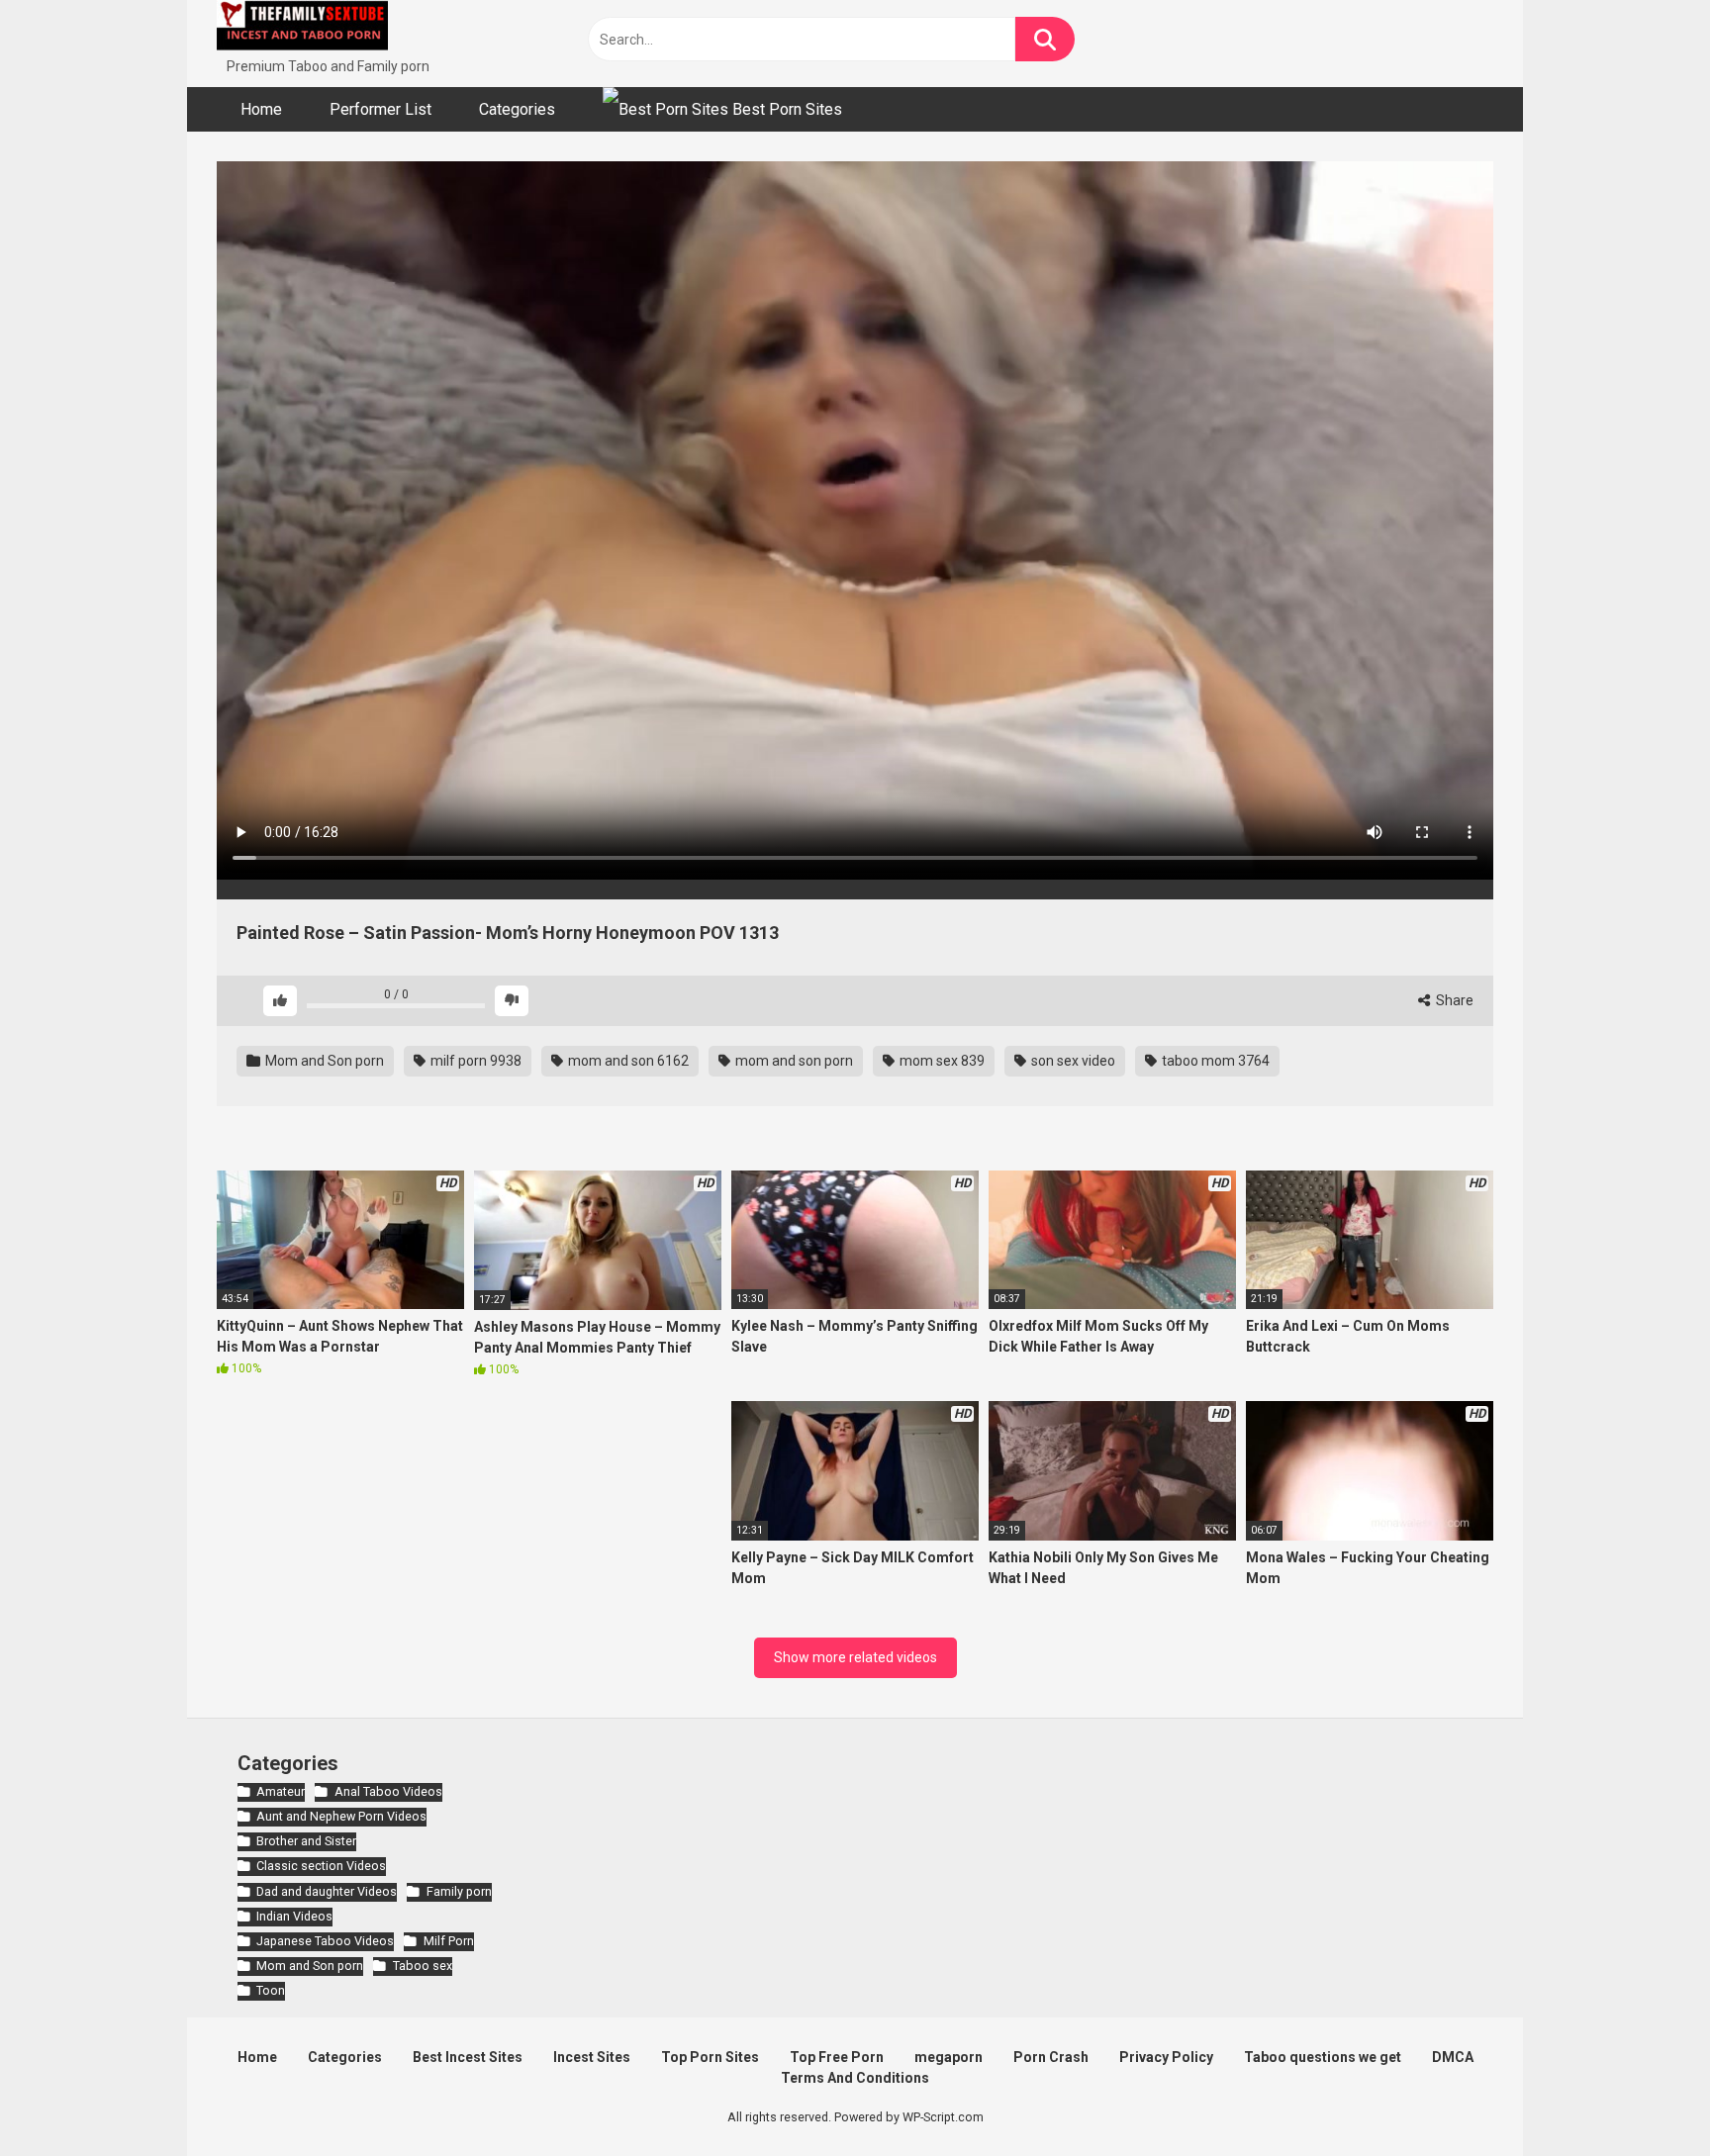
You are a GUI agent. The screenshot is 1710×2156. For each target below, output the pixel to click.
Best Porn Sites (785, 109)
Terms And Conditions (855, 2078)
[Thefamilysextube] (302, 28)
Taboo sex (422, 1966)
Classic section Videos (321, 1866)
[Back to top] (1644, 2096)
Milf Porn (448, 1941)
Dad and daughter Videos (327, 1891)
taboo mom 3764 (1214, 1061)
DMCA (1453, 2057)
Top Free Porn (837, 2057)
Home (261, 109)
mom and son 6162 (627, 1061)
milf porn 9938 (475, 1061)
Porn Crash (1051, 2057)
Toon (271, 1990)
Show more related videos (855, 1657)
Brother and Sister (306, 1841)
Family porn (459, 1891)
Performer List (380, 109)
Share (1453, 1000)
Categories (517, 109)
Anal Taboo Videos (388, 1791)
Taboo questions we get (1323, 2057)
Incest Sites (592, 2057)
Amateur (281, 1791)
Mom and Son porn (323, 1061)
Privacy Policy (1166, 2057)
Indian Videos (294, 1916)
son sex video (1072, 1061)
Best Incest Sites (468, 2057)
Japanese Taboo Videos (325, 1941)
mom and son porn (793, 1061)
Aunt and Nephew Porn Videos (341, 1816)
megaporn (949, 2057)
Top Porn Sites (710, 2057)
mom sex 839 (941, 1061)
